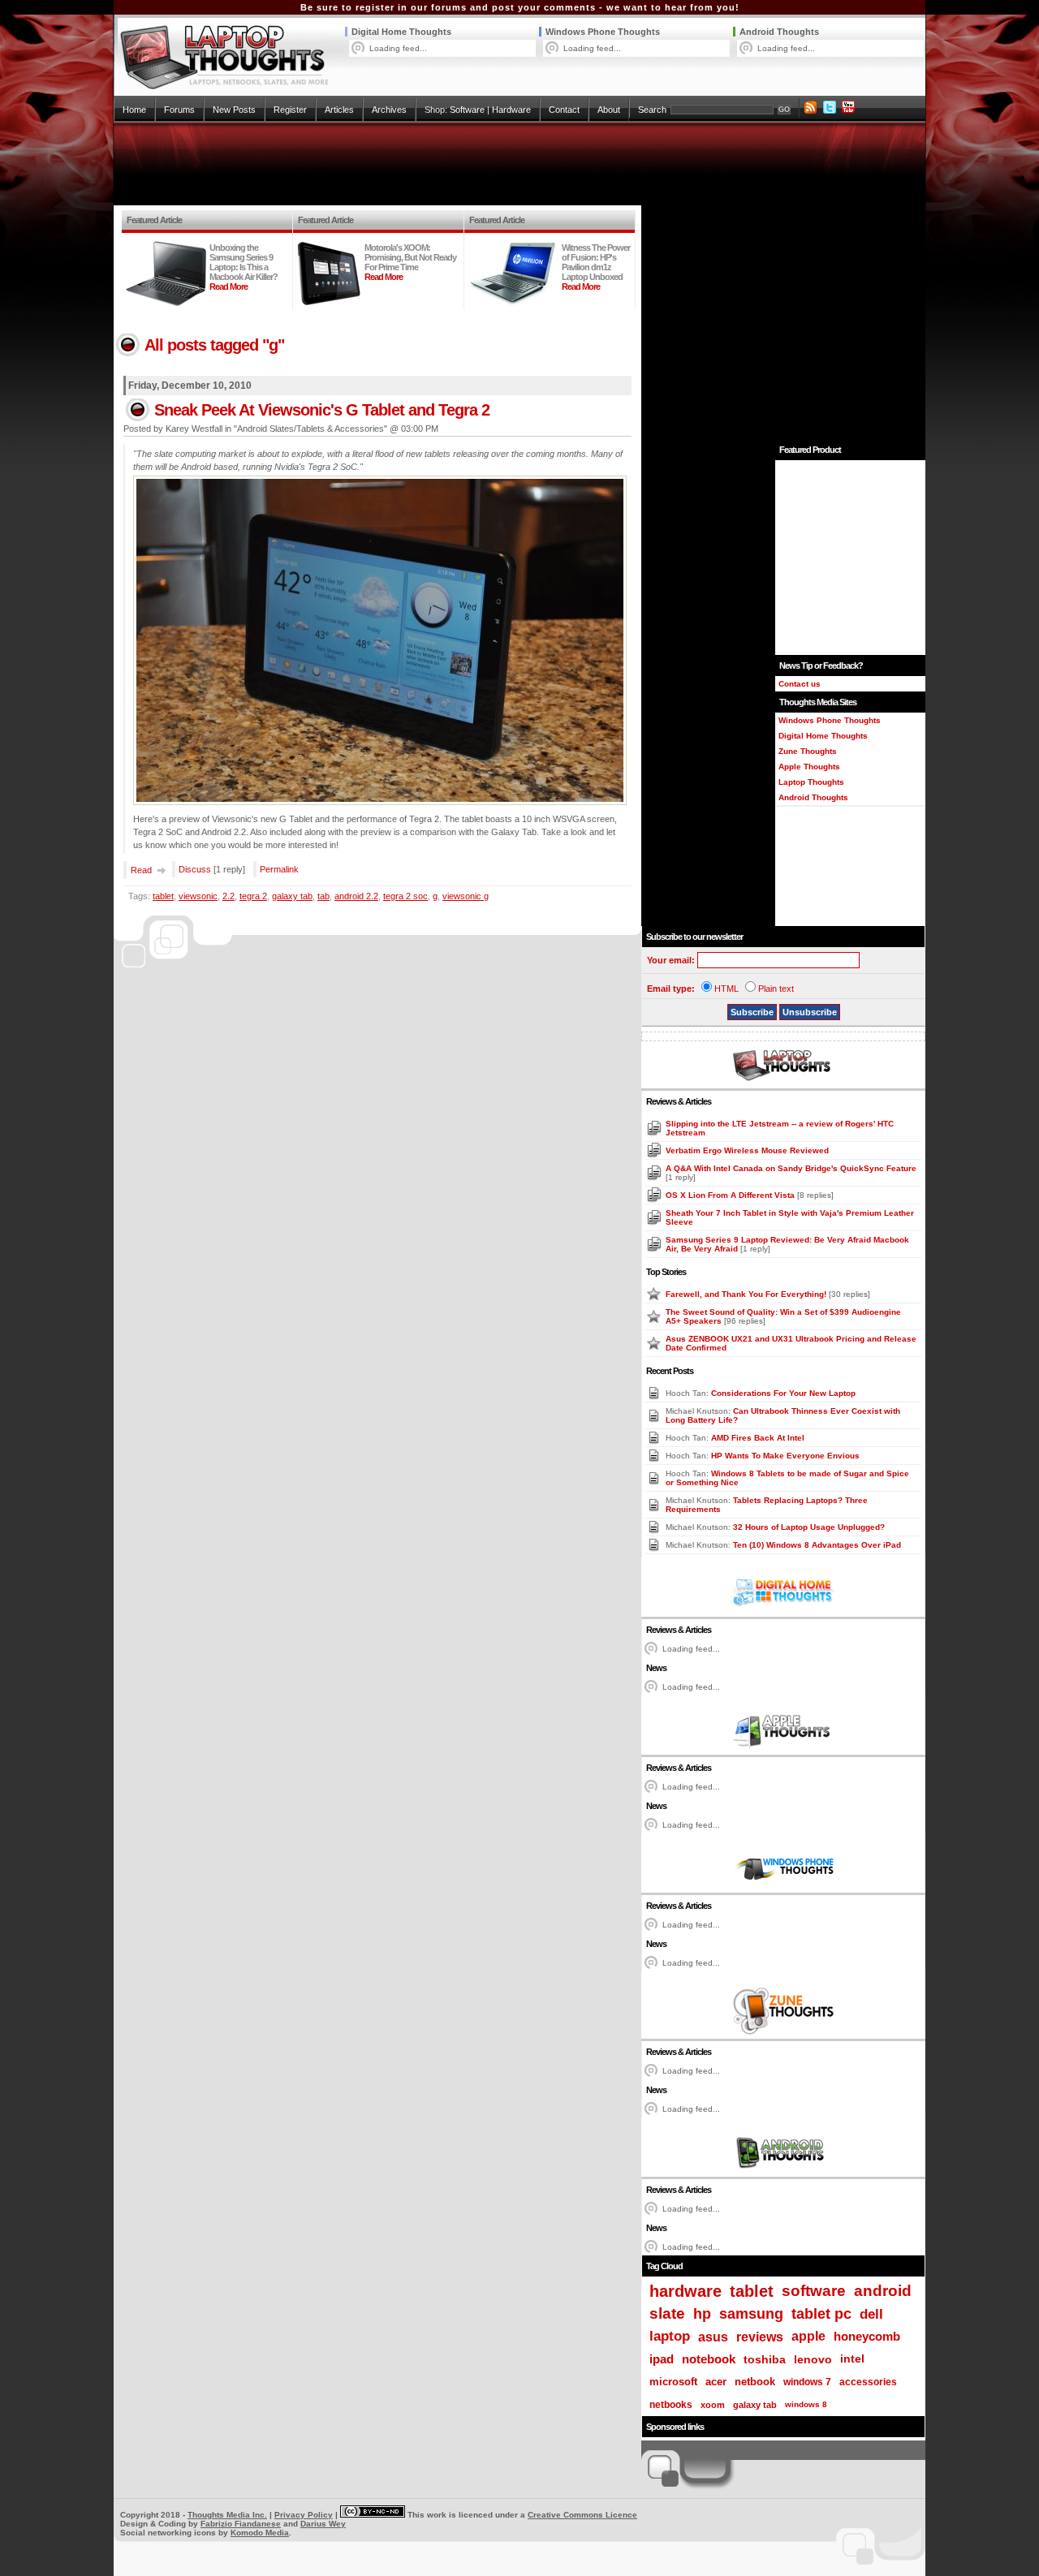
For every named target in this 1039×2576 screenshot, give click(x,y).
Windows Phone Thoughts (603, 32)
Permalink (279, 869)
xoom (713, 2405)
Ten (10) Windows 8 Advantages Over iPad (817, 1545)
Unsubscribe (810, 1012)
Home (134, 110)
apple (808, 2336)
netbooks (671, 2405)
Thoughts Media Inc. (227, 2515)
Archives (389, 110)
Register (290, 110)
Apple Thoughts (809, 767)
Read (141, 870)
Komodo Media (260, 2533)
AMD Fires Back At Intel (758, 1438)
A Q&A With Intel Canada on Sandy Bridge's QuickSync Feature (791, 1168)
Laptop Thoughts (811, 782)
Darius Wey (323, 2524)
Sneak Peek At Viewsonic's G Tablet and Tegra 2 (322, 410)
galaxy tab (292, 896)
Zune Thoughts (808, 751)
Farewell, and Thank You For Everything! (747, 1294)
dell (871, 2314)
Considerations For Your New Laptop (783, 1393)
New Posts (234, 110)
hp (702, 2313)
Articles (339, 110)
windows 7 (807, 2382)
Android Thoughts (779, 32)
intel (852, 2359)
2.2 (228, 896)
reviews (760, 2337)
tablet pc (821, 2314)
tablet (163, 896)
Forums (179, 110)
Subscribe (752, 1012)
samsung (751, 2314)
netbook (755, 2382)
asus (713, 2337)
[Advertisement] (519, 164)
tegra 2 (253, 896)
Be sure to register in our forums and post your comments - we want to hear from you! (520, 7)
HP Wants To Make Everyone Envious (785, 1456)
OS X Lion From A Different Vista (731, 1195)
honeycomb (867, 2336)
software (814, 2291)
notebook (709, 2359)
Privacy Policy (304, 2515)
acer (716, 2382)
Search (652, 110)
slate (667, 2313)
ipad (662, 2359)
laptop (670, 2336)
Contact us (800, 684)
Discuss (195, 869)
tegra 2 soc (405, 896)
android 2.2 (356, 896)
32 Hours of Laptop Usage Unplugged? (809, 1527)
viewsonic (198, 896)
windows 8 (806, 2404)
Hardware (511, 110)
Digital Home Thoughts (401, 32)
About (609, 110)
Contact (564, 110)
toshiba (765, 2359)
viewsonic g (466, 896)
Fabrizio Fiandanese (241, 2524)
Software (467, 110)
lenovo (813, 2359)
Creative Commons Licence (582, 2515)
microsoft (673, 2382)
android (883, 2291)
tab (323, 896)
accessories (868, 2382)
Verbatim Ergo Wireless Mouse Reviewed (747, 1150)
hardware (685, 2291)
